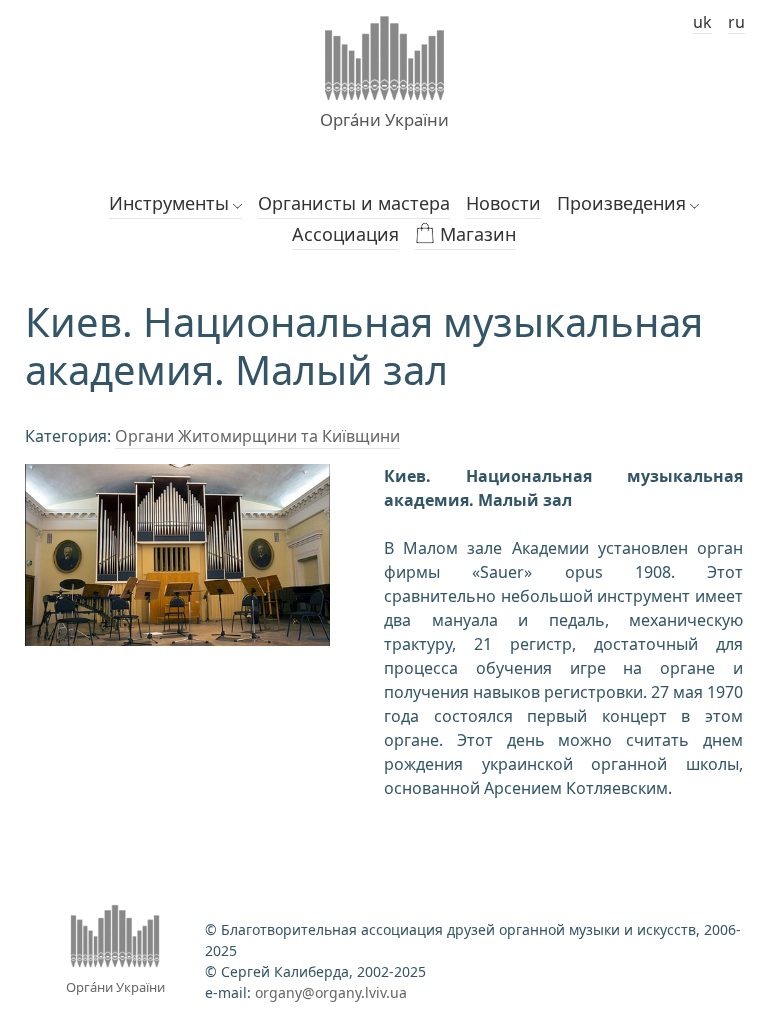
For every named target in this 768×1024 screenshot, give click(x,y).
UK (702, 22)
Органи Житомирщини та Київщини (257, 436)
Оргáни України (384, 119)
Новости (503, 203)
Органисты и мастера (354, 203)
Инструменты (169, 203)
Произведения (621, 203)
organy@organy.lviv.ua (331, 992)
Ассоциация (345, 234)
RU (736, 22)
